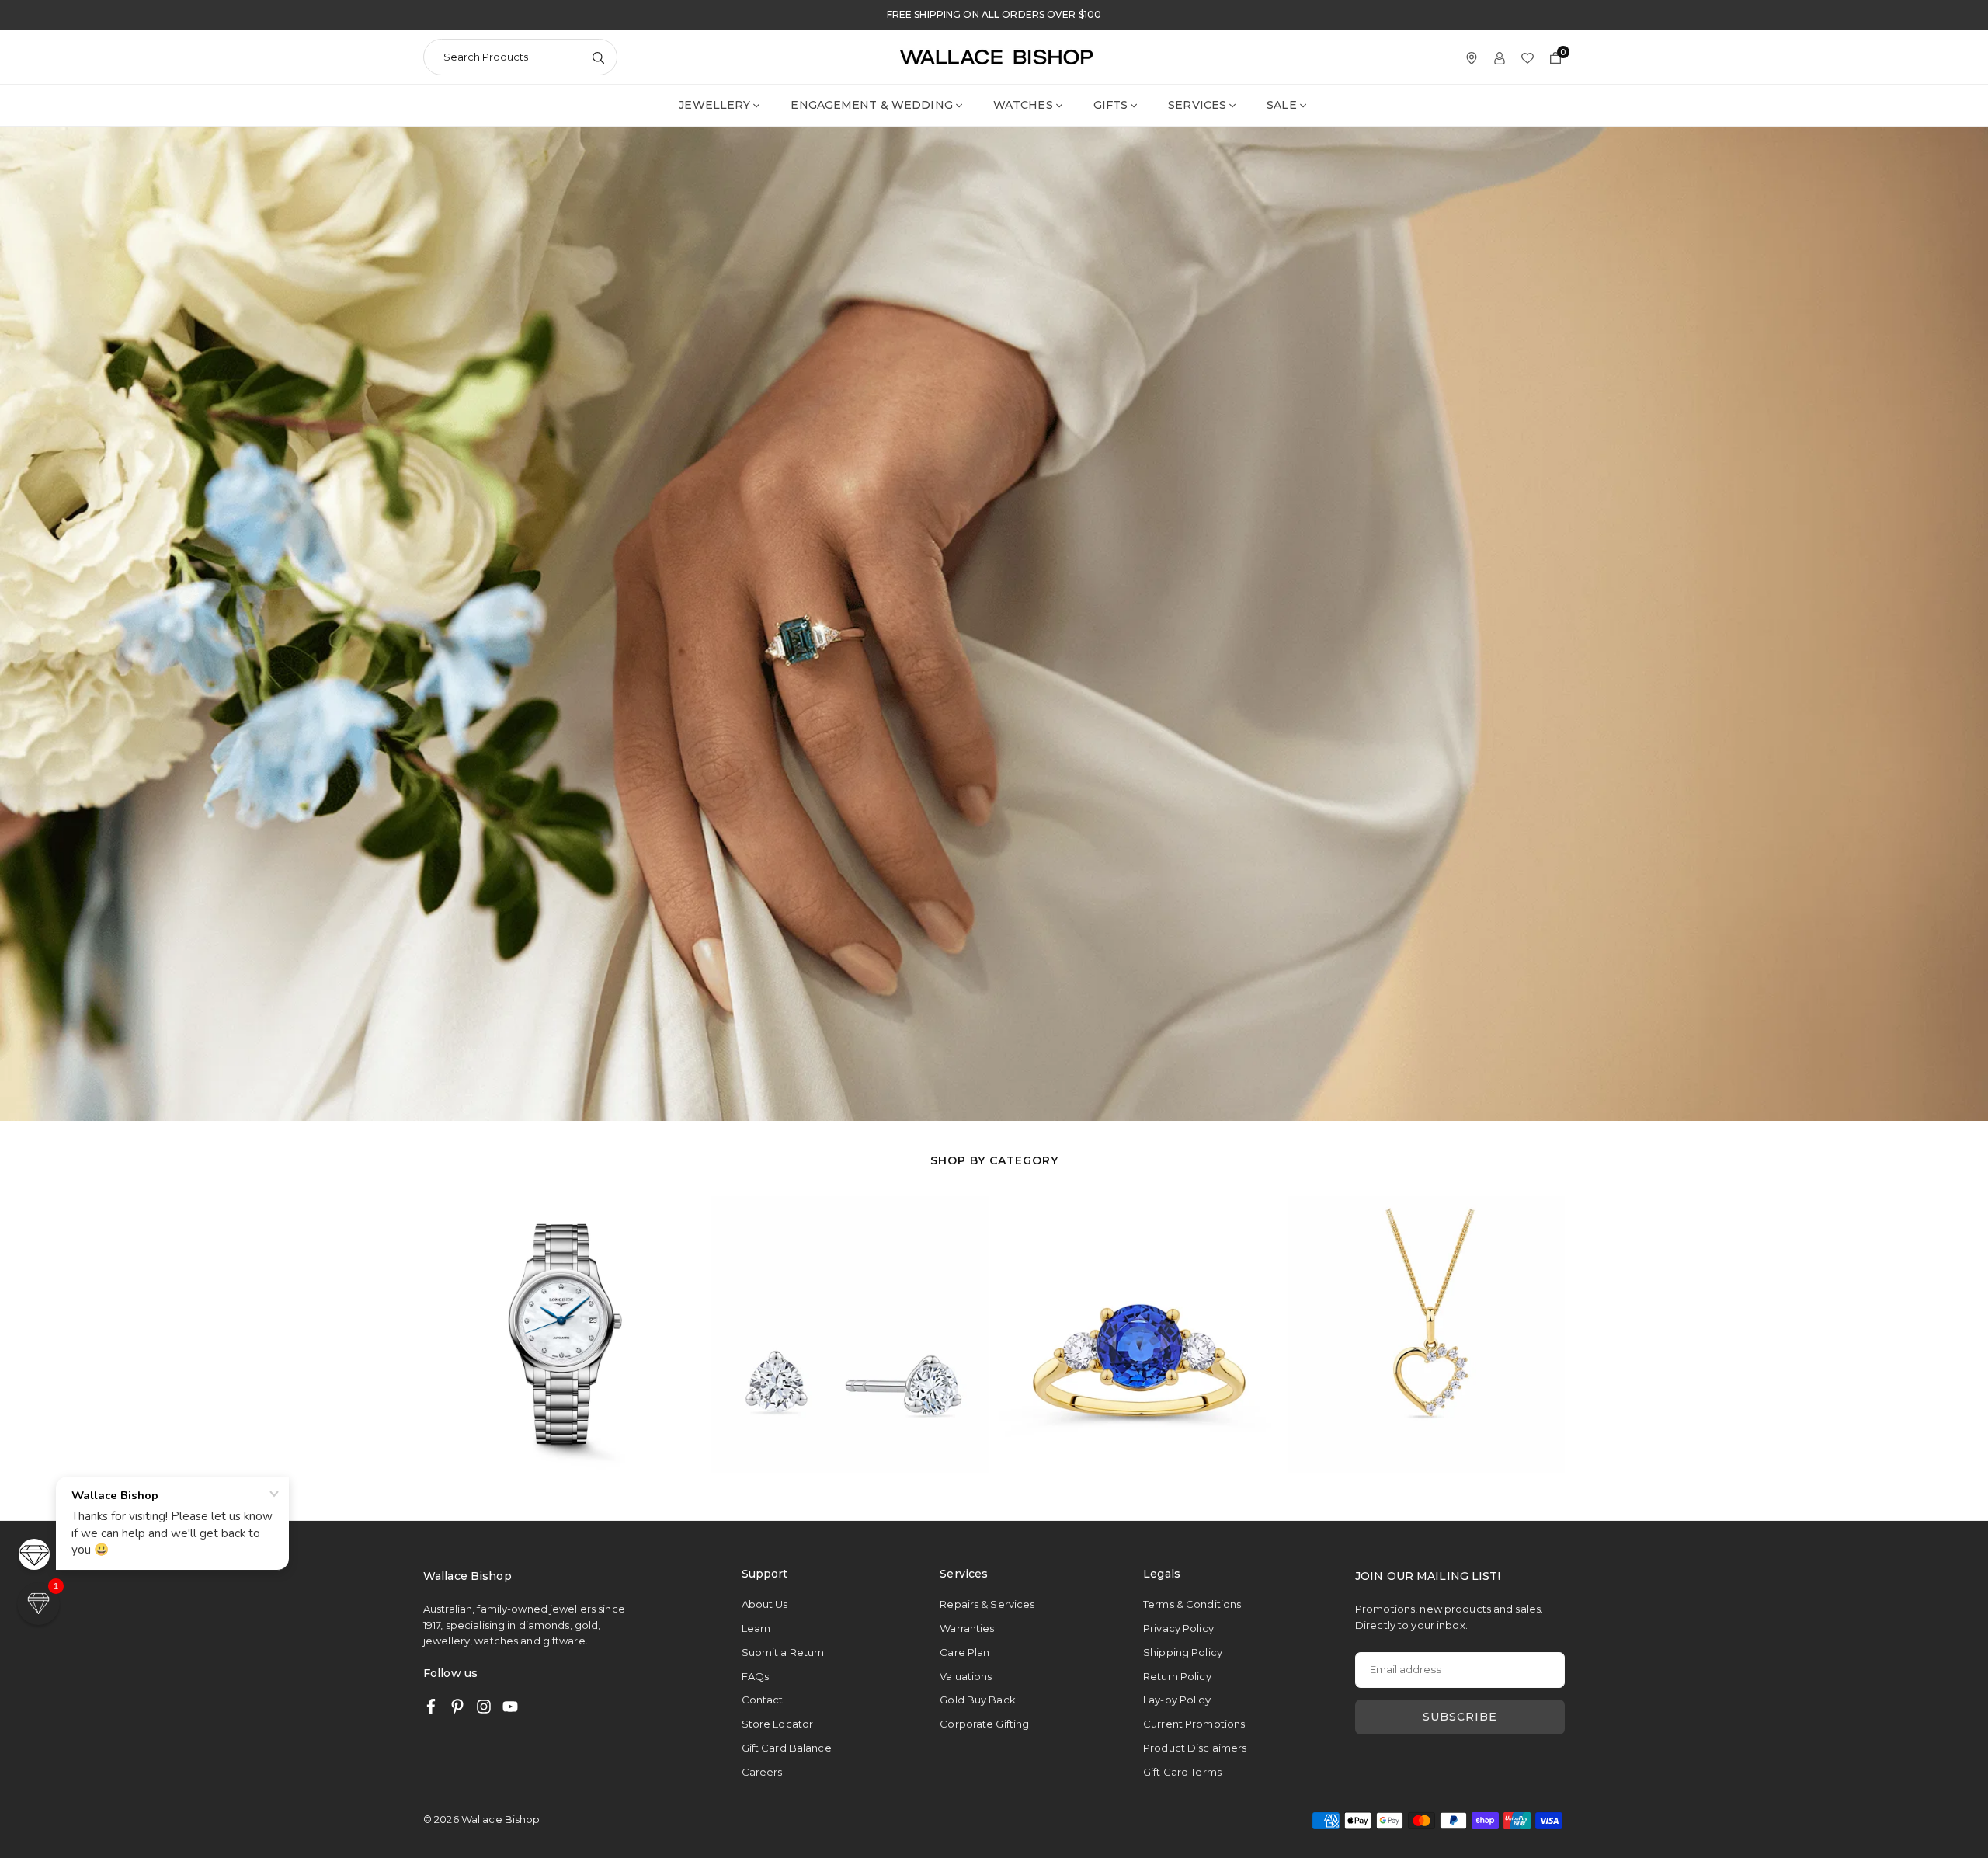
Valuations (966, 1676)
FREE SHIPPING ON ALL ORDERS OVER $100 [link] (994, 15)
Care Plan (964, 1652)
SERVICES (1197, 105)
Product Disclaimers (1195, 1748)
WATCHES (1023, 105)
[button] (1533, 1334)
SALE (1281, 105)
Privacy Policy (1178, 1628)
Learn (756, 1628)
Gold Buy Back (978, 1700)
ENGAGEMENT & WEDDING (871, 105)
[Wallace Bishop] (996, 56)
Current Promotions (1194, 1724)
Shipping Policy (1183, 1652)
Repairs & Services (987, 1604)
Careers (762, 1772)
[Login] (1500, 57)
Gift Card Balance (787, 1748)
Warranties (967, 1628)
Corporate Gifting (984, 1724)
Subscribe (1460, 1717)
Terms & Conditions (1192, 1604)
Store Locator (778, 1724)
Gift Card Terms (1182, 1772)
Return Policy (1177, 1676)
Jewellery (714, 105)
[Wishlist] (1527, 57)
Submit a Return (783, 1652)
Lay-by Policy (1177, 1700)
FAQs (755, 1676)
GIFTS (1111, 105)
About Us (765, 1604)
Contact (763, 1700)
